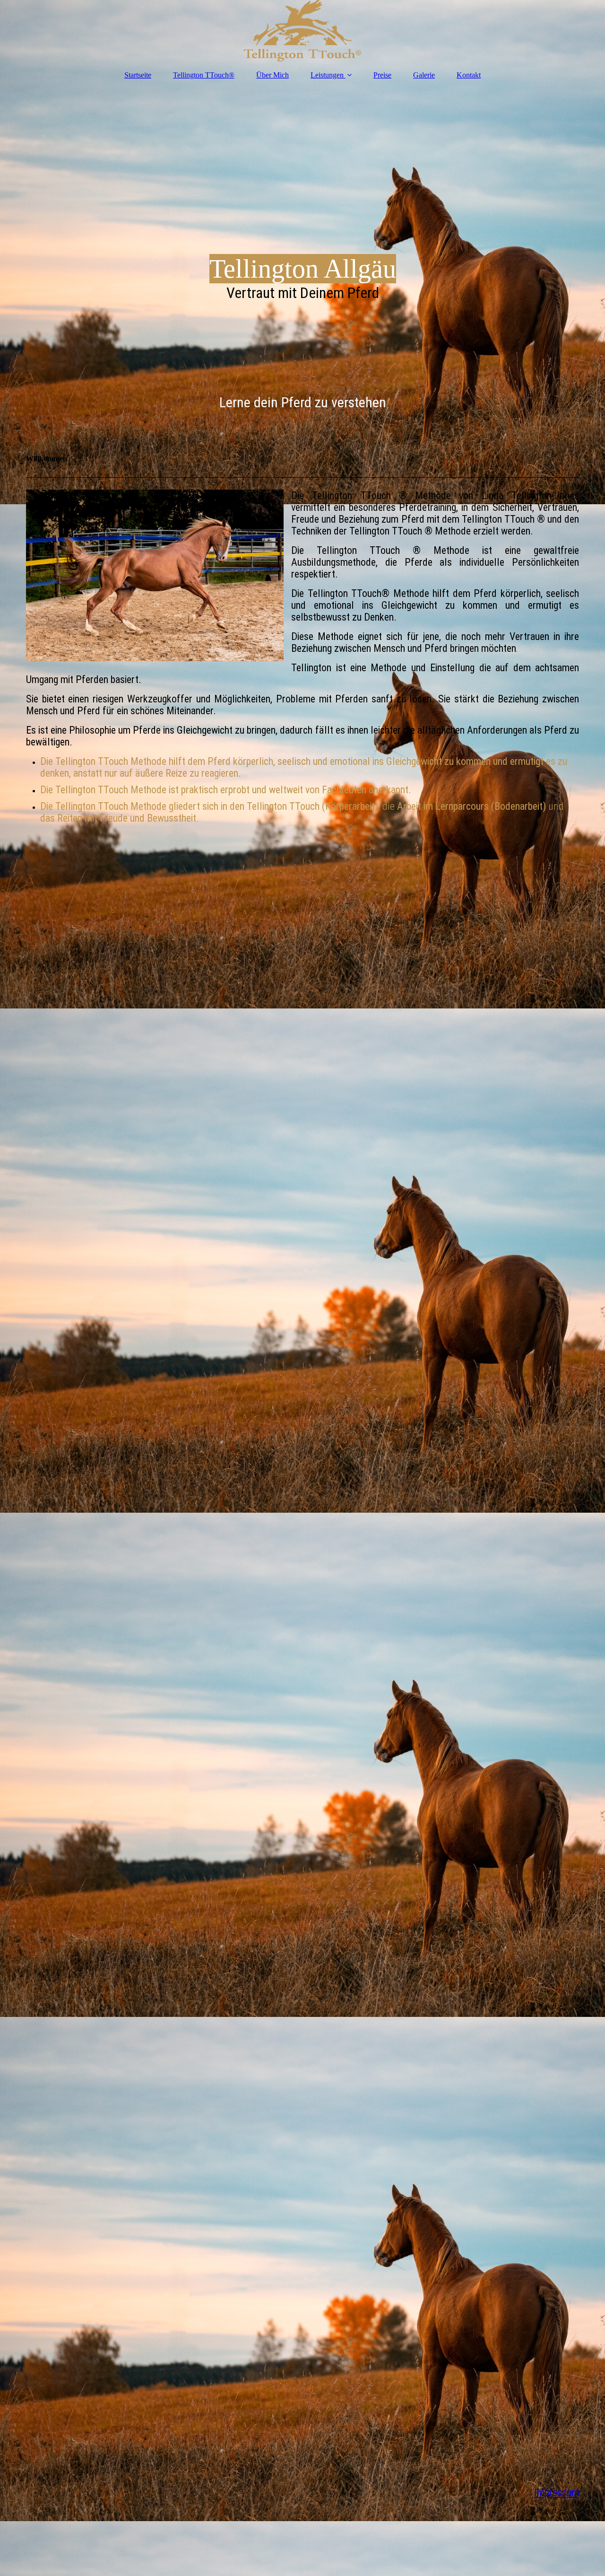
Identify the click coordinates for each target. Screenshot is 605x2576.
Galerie (424, 75)
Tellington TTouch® (204, 75)
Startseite (138, 75)
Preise (382, 75)
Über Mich (272, 75)
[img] (302, 31)
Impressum (557, 2493)
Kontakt (469, 75)
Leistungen (327, 75)
